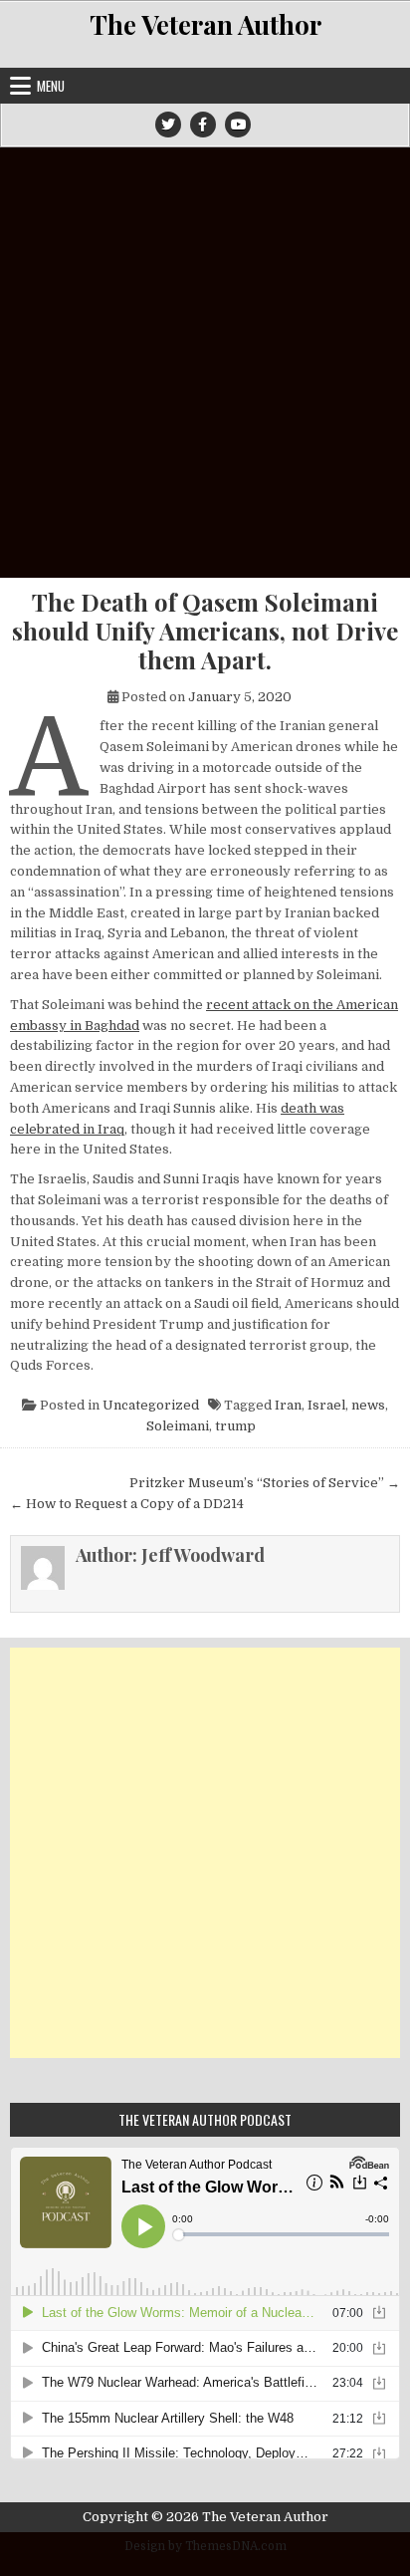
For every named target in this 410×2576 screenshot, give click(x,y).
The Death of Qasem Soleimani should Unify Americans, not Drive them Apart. (205, 631)
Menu (51, 86)
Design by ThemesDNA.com (205, 2546)
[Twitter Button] (168, 125)
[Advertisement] (205, 363)
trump (235, 1426)
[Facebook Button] (203, 125)
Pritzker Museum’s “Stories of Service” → (265, 1483)
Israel (326, 1405)
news (368, 1405)
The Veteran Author (205, 24)
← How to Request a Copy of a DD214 (127, 1504)
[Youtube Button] (238, 125)
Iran (288, 1405)
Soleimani (178, 1426)
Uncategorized (151, 1405)
